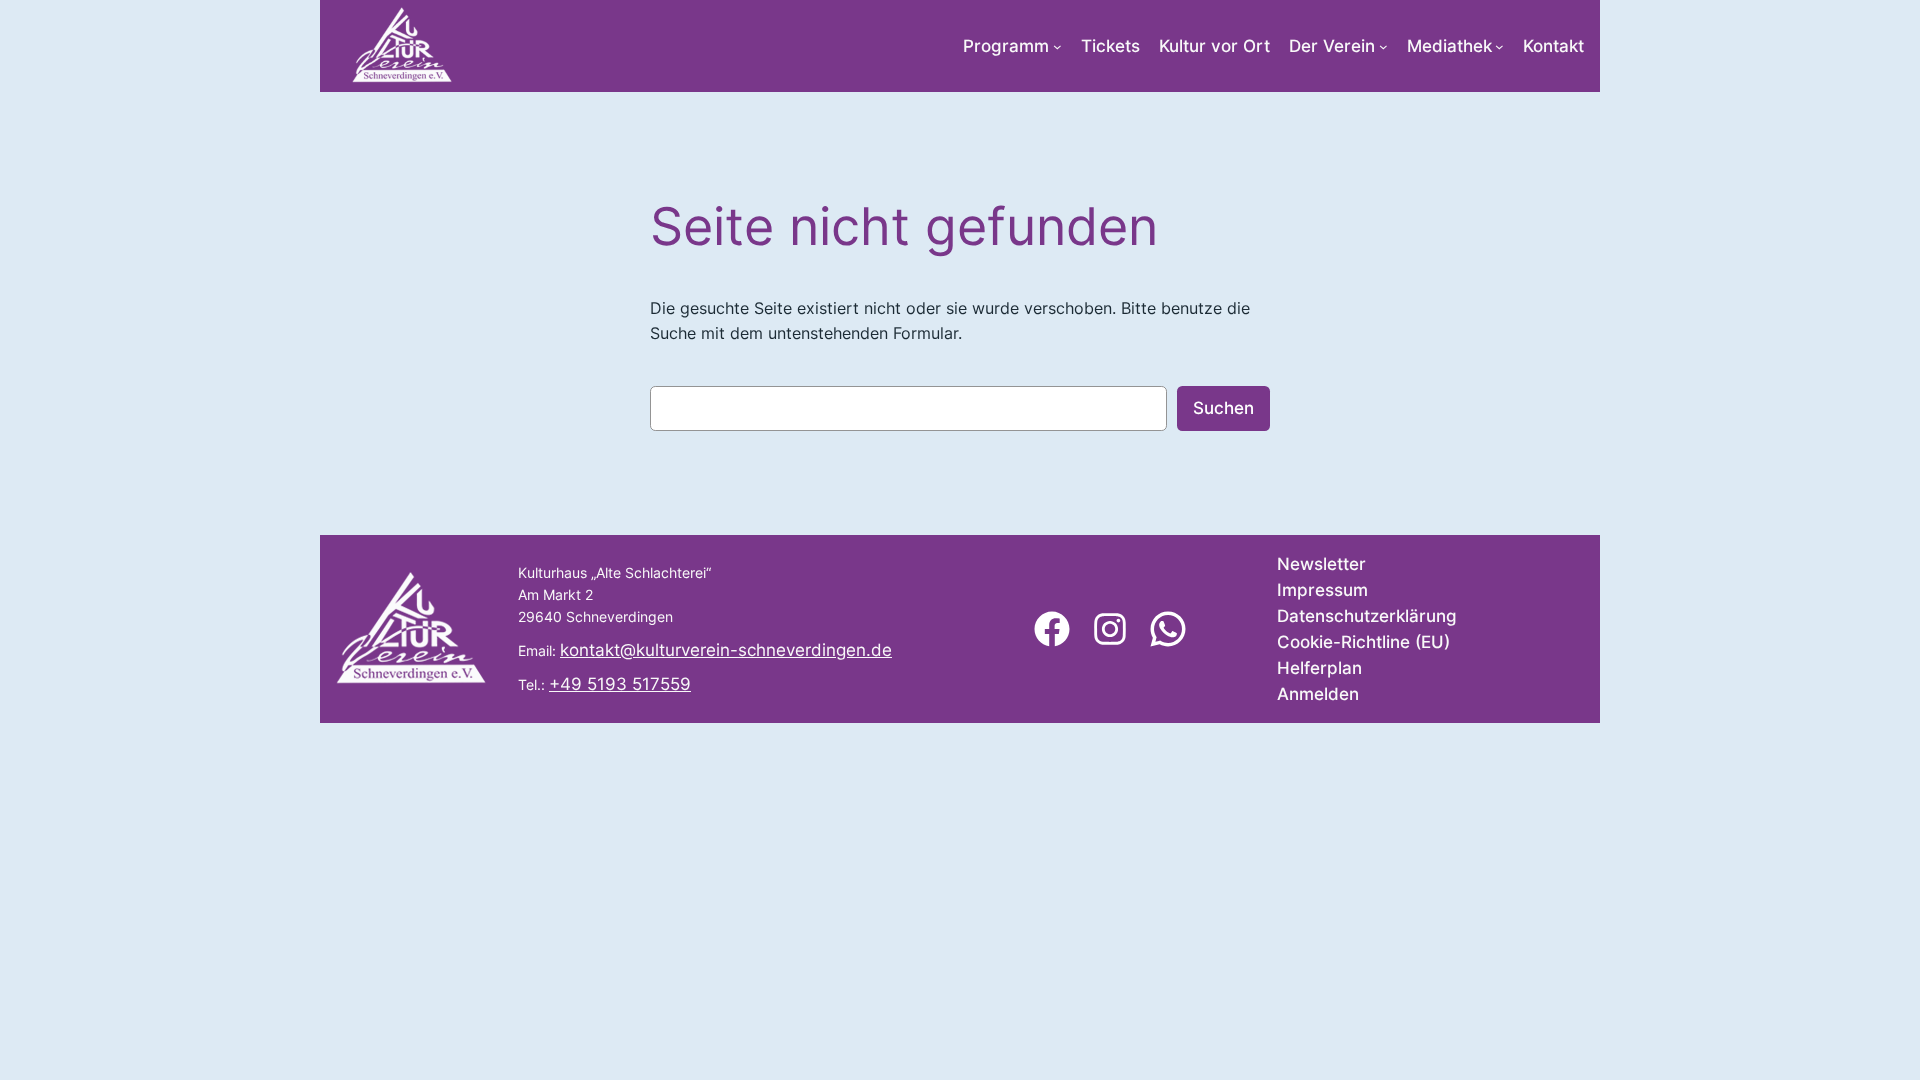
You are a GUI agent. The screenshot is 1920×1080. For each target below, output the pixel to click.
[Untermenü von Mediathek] (1499, 46)
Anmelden (1318, 694)
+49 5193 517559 (620, 684)
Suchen (1223, 408)
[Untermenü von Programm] (1057, 46)
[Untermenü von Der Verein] (1383, 46)
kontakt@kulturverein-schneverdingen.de (726, 650)
